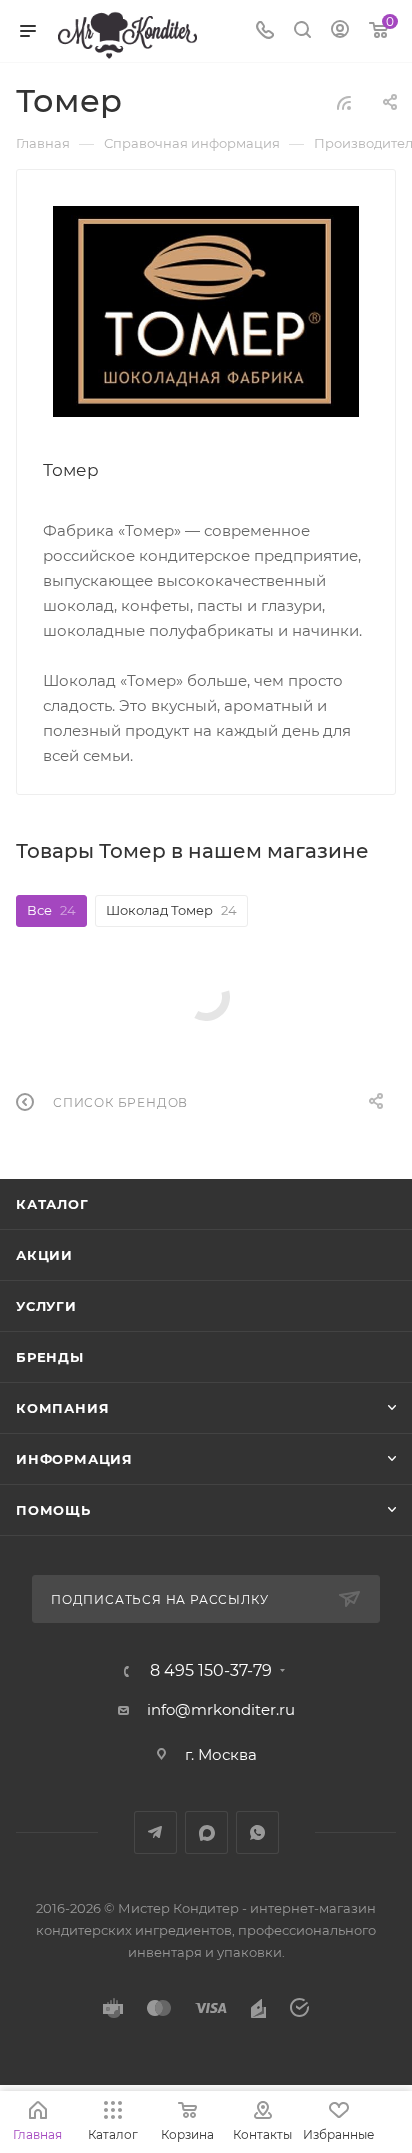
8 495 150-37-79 (211, 1671)
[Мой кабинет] (340, 31)
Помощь (53, 1510)
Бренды (50, 1357)
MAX (206, 1832)
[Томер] (206, 311)
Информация (74, 1459)
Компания (62, 1408)
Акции (44, 1255)
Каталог (52, 1204)
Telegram (155, 1832)
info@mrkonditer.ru (221, 1709)
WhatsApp (257, 1832)
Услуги (46, 1306)
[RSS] (344, 102)
